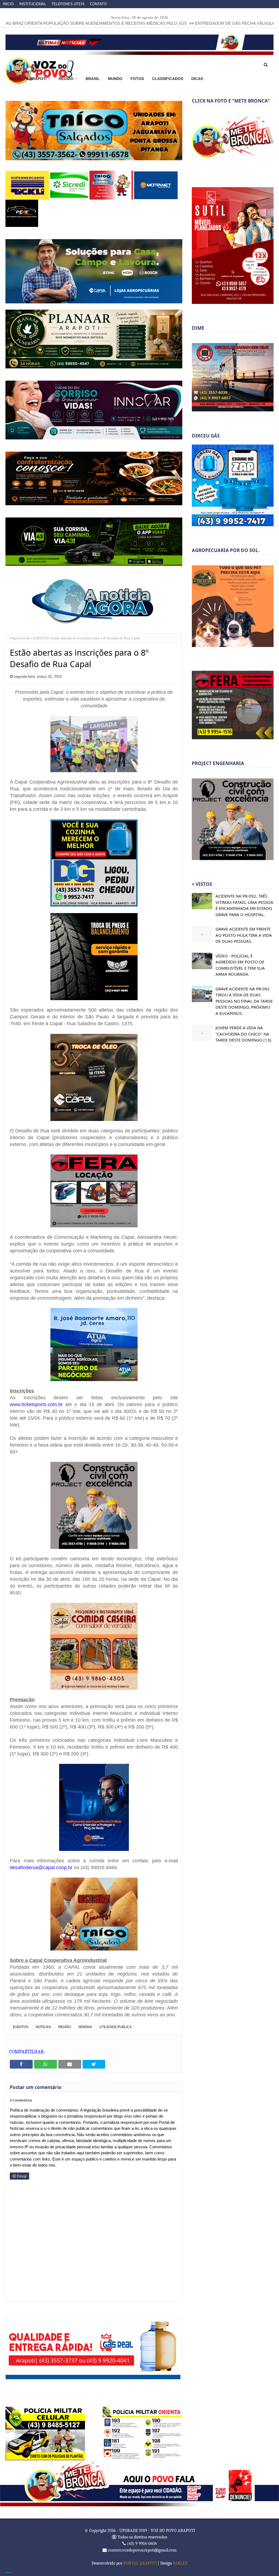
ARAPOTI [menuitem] (38, 79)
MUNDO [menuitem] (115, 79)
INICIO (8, 4)
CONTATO (98, 4)
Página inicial (20, 638)
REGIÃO (65, 2027)
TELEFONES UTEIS (68, 4)
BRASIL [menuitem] (93, 79)
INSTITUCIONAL (33, 4)
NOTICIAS (43, 2027)
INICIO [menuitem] (15, 79)
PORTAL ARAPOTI (140, 2563)
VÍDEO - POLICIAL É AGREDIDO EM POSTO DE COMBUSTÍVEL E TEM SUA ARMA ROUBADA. (240, 965)
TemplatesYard (9, 2572)
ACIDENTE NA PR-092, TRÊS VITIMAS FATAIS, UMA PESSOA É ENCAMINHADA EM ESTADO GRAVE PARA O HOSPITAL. (244, 905)
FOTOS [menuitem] (137, 79)
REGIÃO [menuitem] (66, 79)
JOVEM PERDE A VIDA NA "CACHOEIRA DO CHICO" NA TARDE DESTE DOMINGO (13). (244, 1034)
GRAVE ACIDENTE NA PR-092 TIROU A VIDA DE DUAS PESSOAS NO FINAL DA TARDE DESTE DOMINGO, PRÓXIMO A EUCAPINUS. (244, 1001)
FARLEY (180, 2563)
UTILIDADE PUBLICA (116, 2027)
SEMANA (85, 2027)
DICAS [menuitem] (197, 79)
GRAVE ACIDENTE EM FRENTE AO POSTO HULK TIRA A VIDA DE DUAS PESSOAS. (244, 935)
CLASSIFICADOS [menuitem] (168, 79)
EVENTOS (41, 638)
